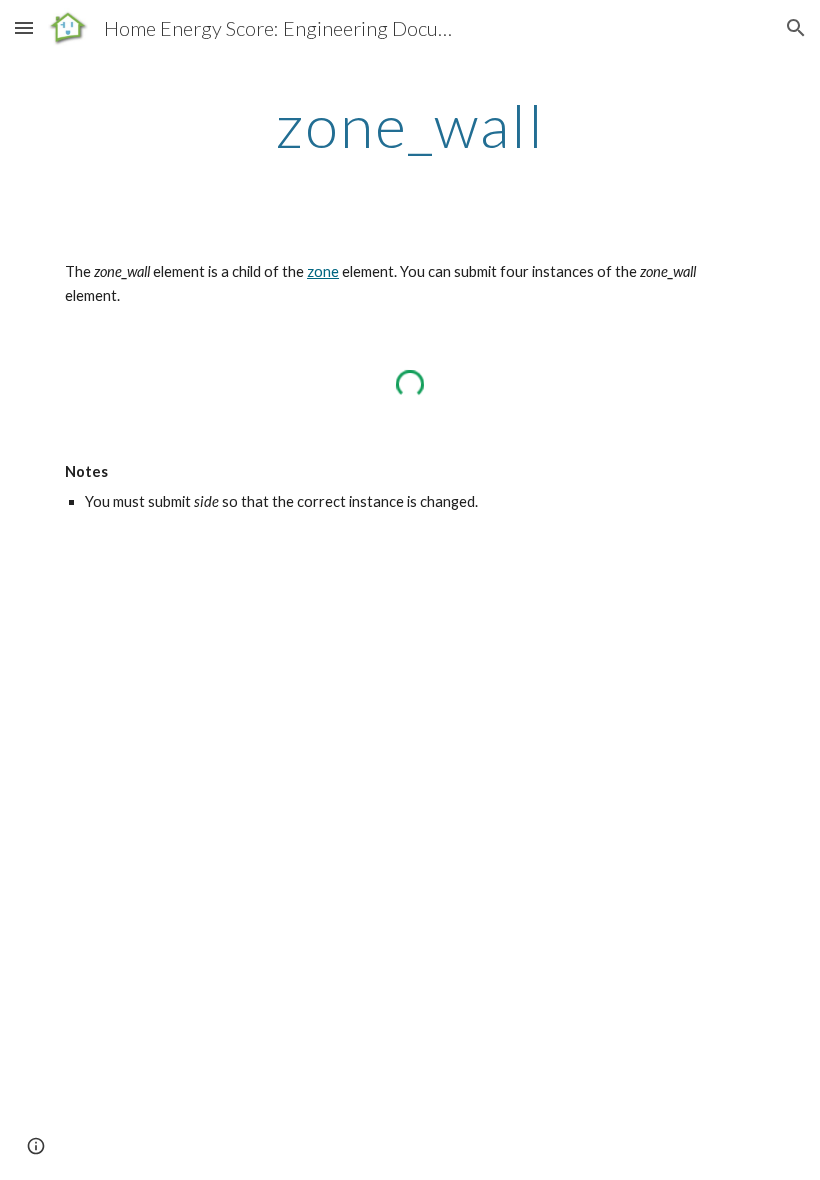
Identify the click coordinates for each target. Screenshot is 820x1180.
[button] (24, 27)
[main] (410, 125)
